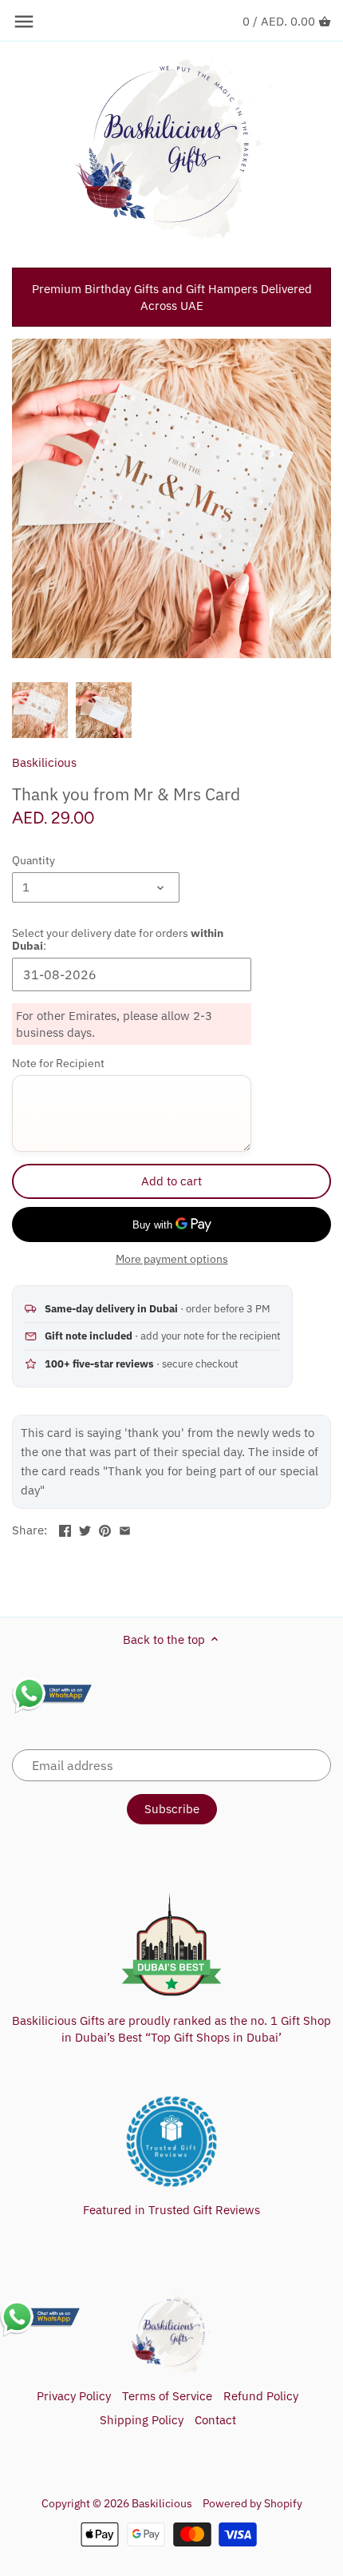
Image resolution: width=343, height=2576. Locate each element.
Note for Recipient (58, 1063)
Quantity (34, 860)
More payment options (172, 1259)
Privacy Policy (74, 2396)
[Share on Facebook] (65, 1528)
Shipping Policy (142, 2420)
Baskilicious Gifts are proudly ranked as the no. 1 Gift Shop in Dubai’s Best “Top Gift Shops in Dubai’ (171, 2029)
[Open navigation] (24, 22)
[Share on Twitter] (85, 1528)
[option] (40, 710)
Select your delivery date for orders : (118, 939)
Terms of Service (167, 2396)
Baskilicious (44, 762)
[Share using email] (125, 1528)
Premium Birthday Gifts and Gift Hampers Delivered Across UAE (172, 297)
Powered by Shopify (252, 2503)
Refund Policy (261, 2396)
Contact (215, 2420)
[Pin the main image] (105, 1528)
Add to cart (171, 1181)
